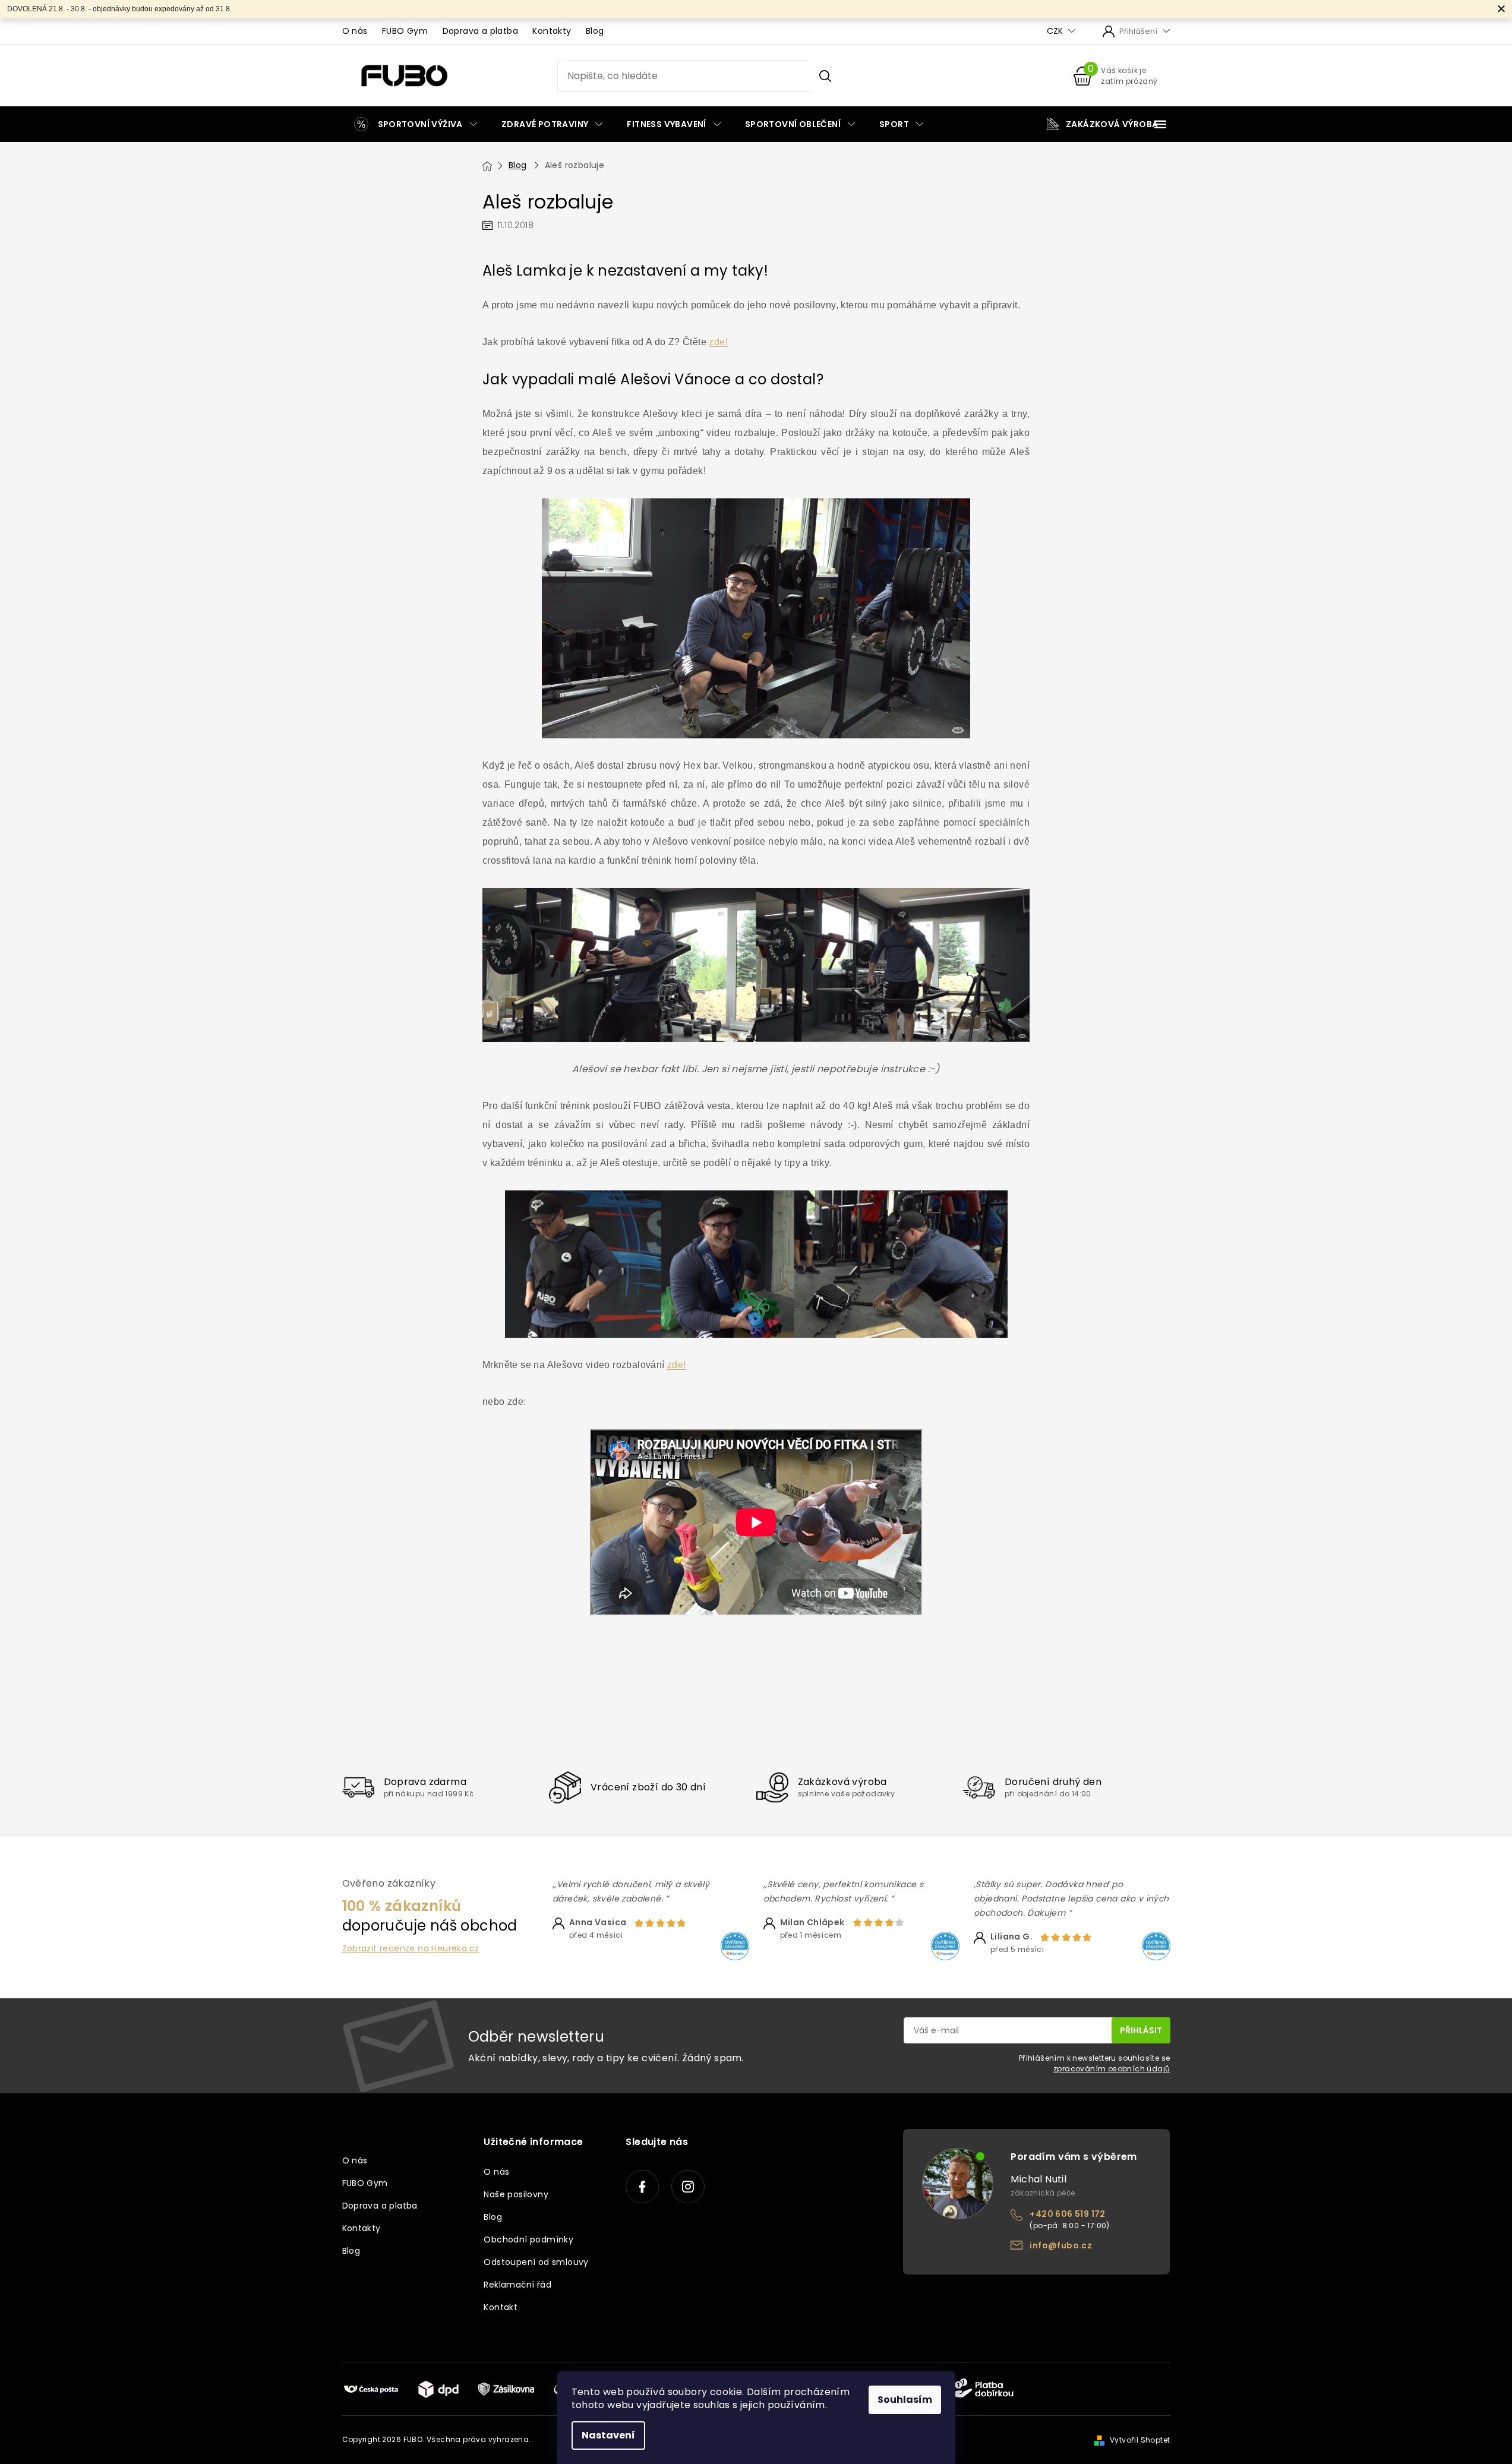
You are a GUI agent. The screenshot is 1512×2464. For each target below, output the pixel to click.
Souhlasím (905, 2400)
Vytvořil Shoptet (1140, 2440)
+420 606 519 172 (1067, 2214)
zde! (718, 342)
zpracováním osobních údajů (1112, 2069)
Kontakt (501, 2307)
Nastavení (608, 2435)
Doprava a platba (480, 31)
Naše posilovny (516, 2194)
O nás (355, 31)
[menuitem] (416, 124)
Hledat (825, 76)
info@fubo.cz (1061, 2245)
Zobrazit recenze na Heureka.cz (411, 1949)
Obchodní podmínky (528, 2239)
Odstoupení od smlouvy (536, 2262)
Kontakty (552, 31)
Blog (595, 31)
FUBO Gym (405, 31)
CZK (1056, 31)
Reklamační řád (517, 2285)
